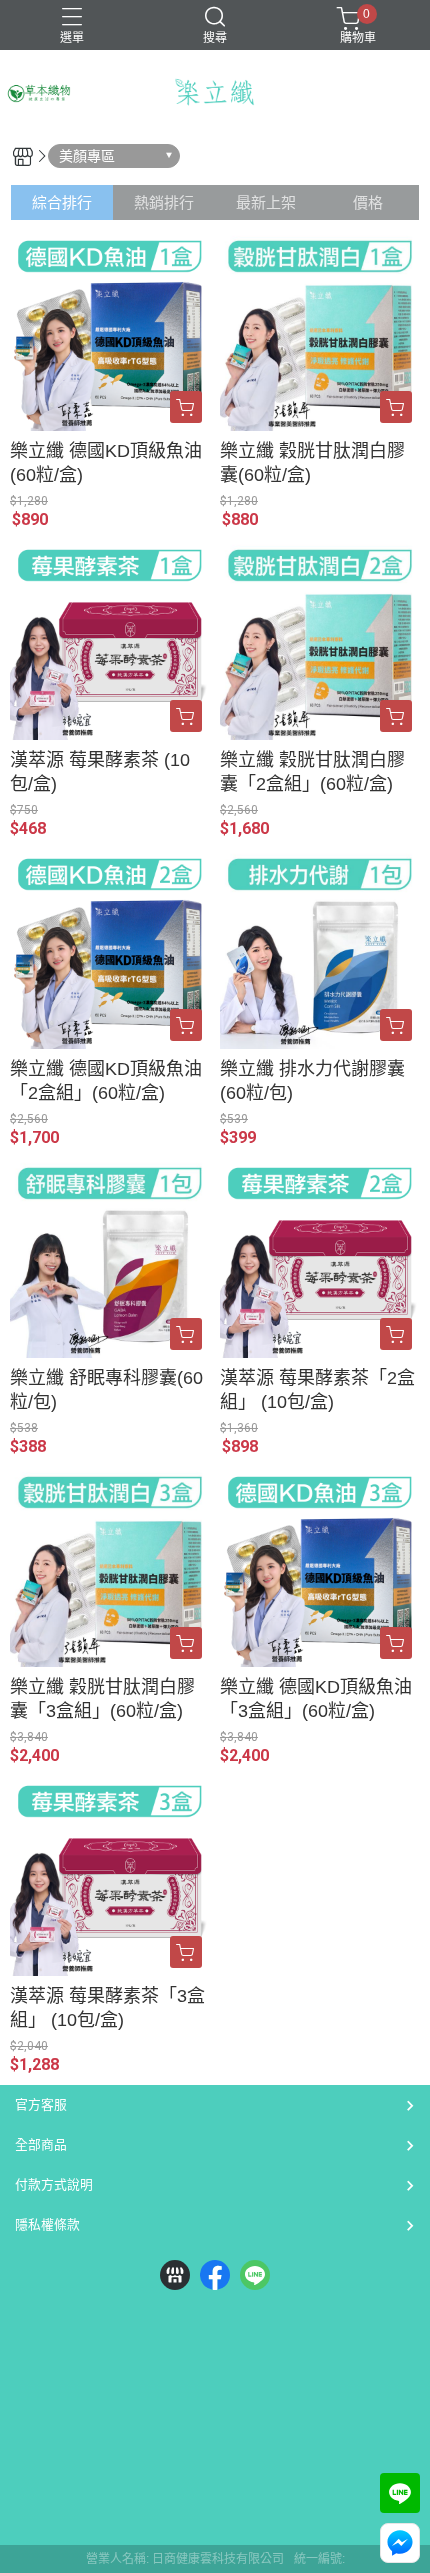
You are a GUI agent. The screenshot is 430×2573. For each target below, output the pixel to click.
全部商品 (41, 2144)
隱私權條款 (47, 2224)
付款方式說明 (54, 2184)
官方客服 (41, 2104)
